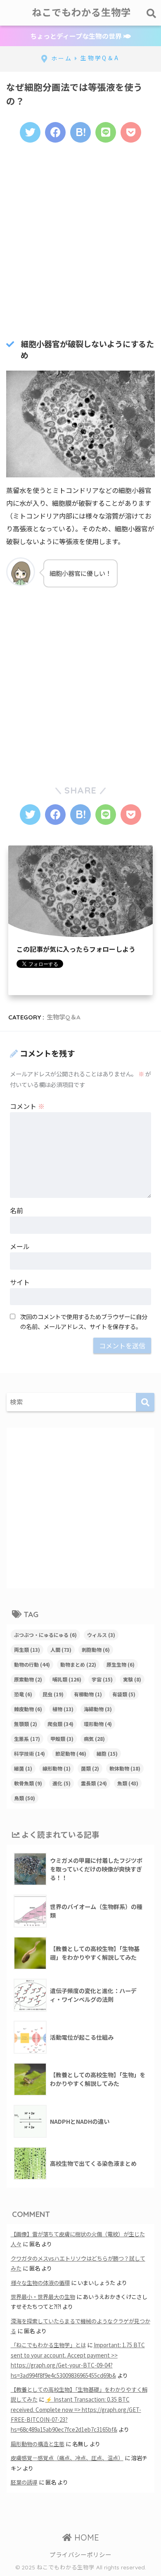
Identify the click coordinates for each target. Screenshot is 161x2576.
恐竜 (23, 1694)
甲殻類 (62, 1739)
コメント (27, 1106)
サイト (20, 1282)
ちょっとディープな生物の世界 (77, 36)
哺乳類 (67, 1679)
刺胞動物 (96, 1650)
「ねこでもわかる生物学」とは (48, 2345)
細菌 (23, 1768)
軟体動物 (125, 1768)
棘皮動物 (28, 1709)
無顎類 (26, 1724)
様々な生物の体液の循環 (40, 2283)
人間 (61, 1650)
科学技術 (30, 1753)
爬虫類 (60, 1724)
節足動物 (71, 1753)
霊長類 (94, 1783)
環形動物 (98, 1724)
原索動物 (28, 1679)
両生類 (27, 1650)
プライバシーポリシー (80, 2554)
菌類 (90, 1768)
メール (20, 1246)
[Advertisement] (80, 239)
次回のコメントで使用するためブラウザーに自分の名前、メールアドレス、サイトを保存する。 (84, 1321)
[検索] (145, 1402)
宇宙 (102, 1679)
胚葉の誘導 (24, 2482)
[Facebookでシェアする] (55, 132)
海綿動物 (98, 1709)
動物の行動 (32, 1664)
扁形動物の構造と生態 (38, 2444)
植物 (63, 1709)
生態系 (27, 1739)
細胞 (107, 1753)
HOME (85, 2537)
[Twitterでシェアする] (30, 132)
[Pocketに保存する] (131, 132)
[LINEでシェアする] (106, 132)
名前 (17, 1210)
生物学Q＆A (64, 1017)
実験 (132, 1679)
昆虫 (53, 1694)
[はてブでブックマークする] (80, 132)
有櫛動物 (88, 1694)
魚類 (128, 1783)
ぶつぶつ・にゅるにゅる (45, 1635)
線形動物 (57, 1768)
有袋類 (124, 1694)
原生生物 (121, 1664)
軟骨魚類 (28, 1783)
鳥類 (25, 1798)
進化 (62, 1783)
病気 (94, 1739)
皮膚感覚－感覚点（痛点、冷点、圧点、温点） (67, 2458)
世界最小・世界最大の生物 (43, 2297)
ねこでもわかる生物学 (81, 13)
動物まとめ (78, 1664)
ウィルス (101, 1635)
